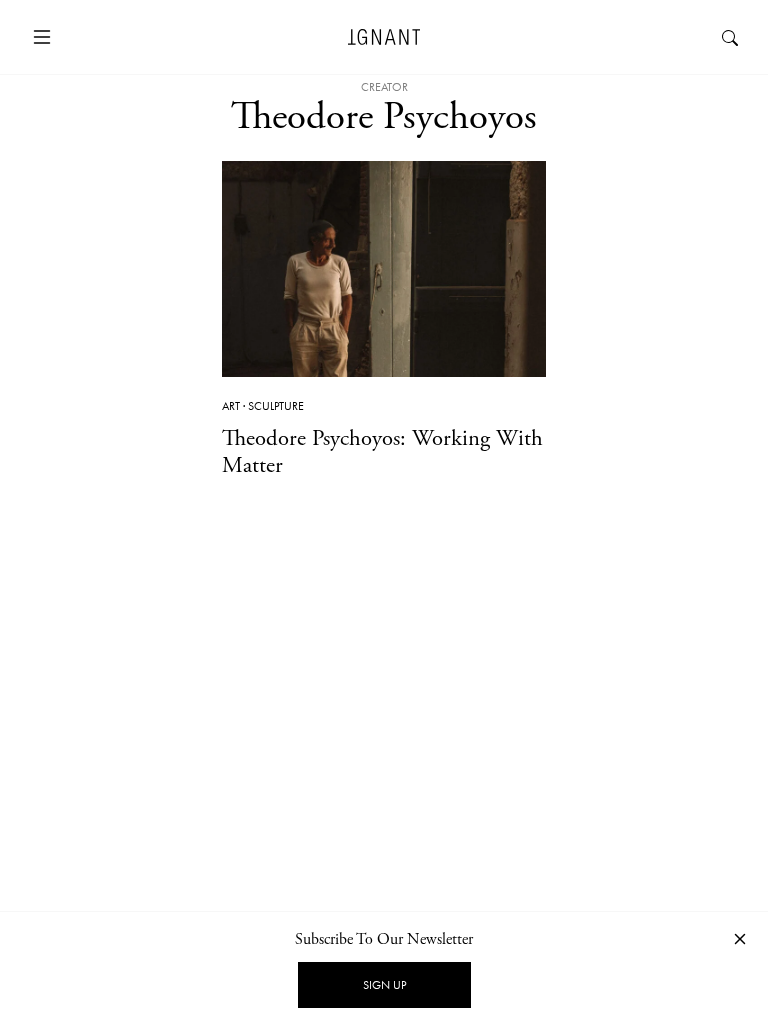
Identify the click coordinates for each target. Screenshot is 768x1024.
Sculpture (276, 406)
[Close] (740, 938)
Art (231, 406)
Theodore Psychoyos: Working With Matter (382, 452)
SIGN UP (384, 985)
